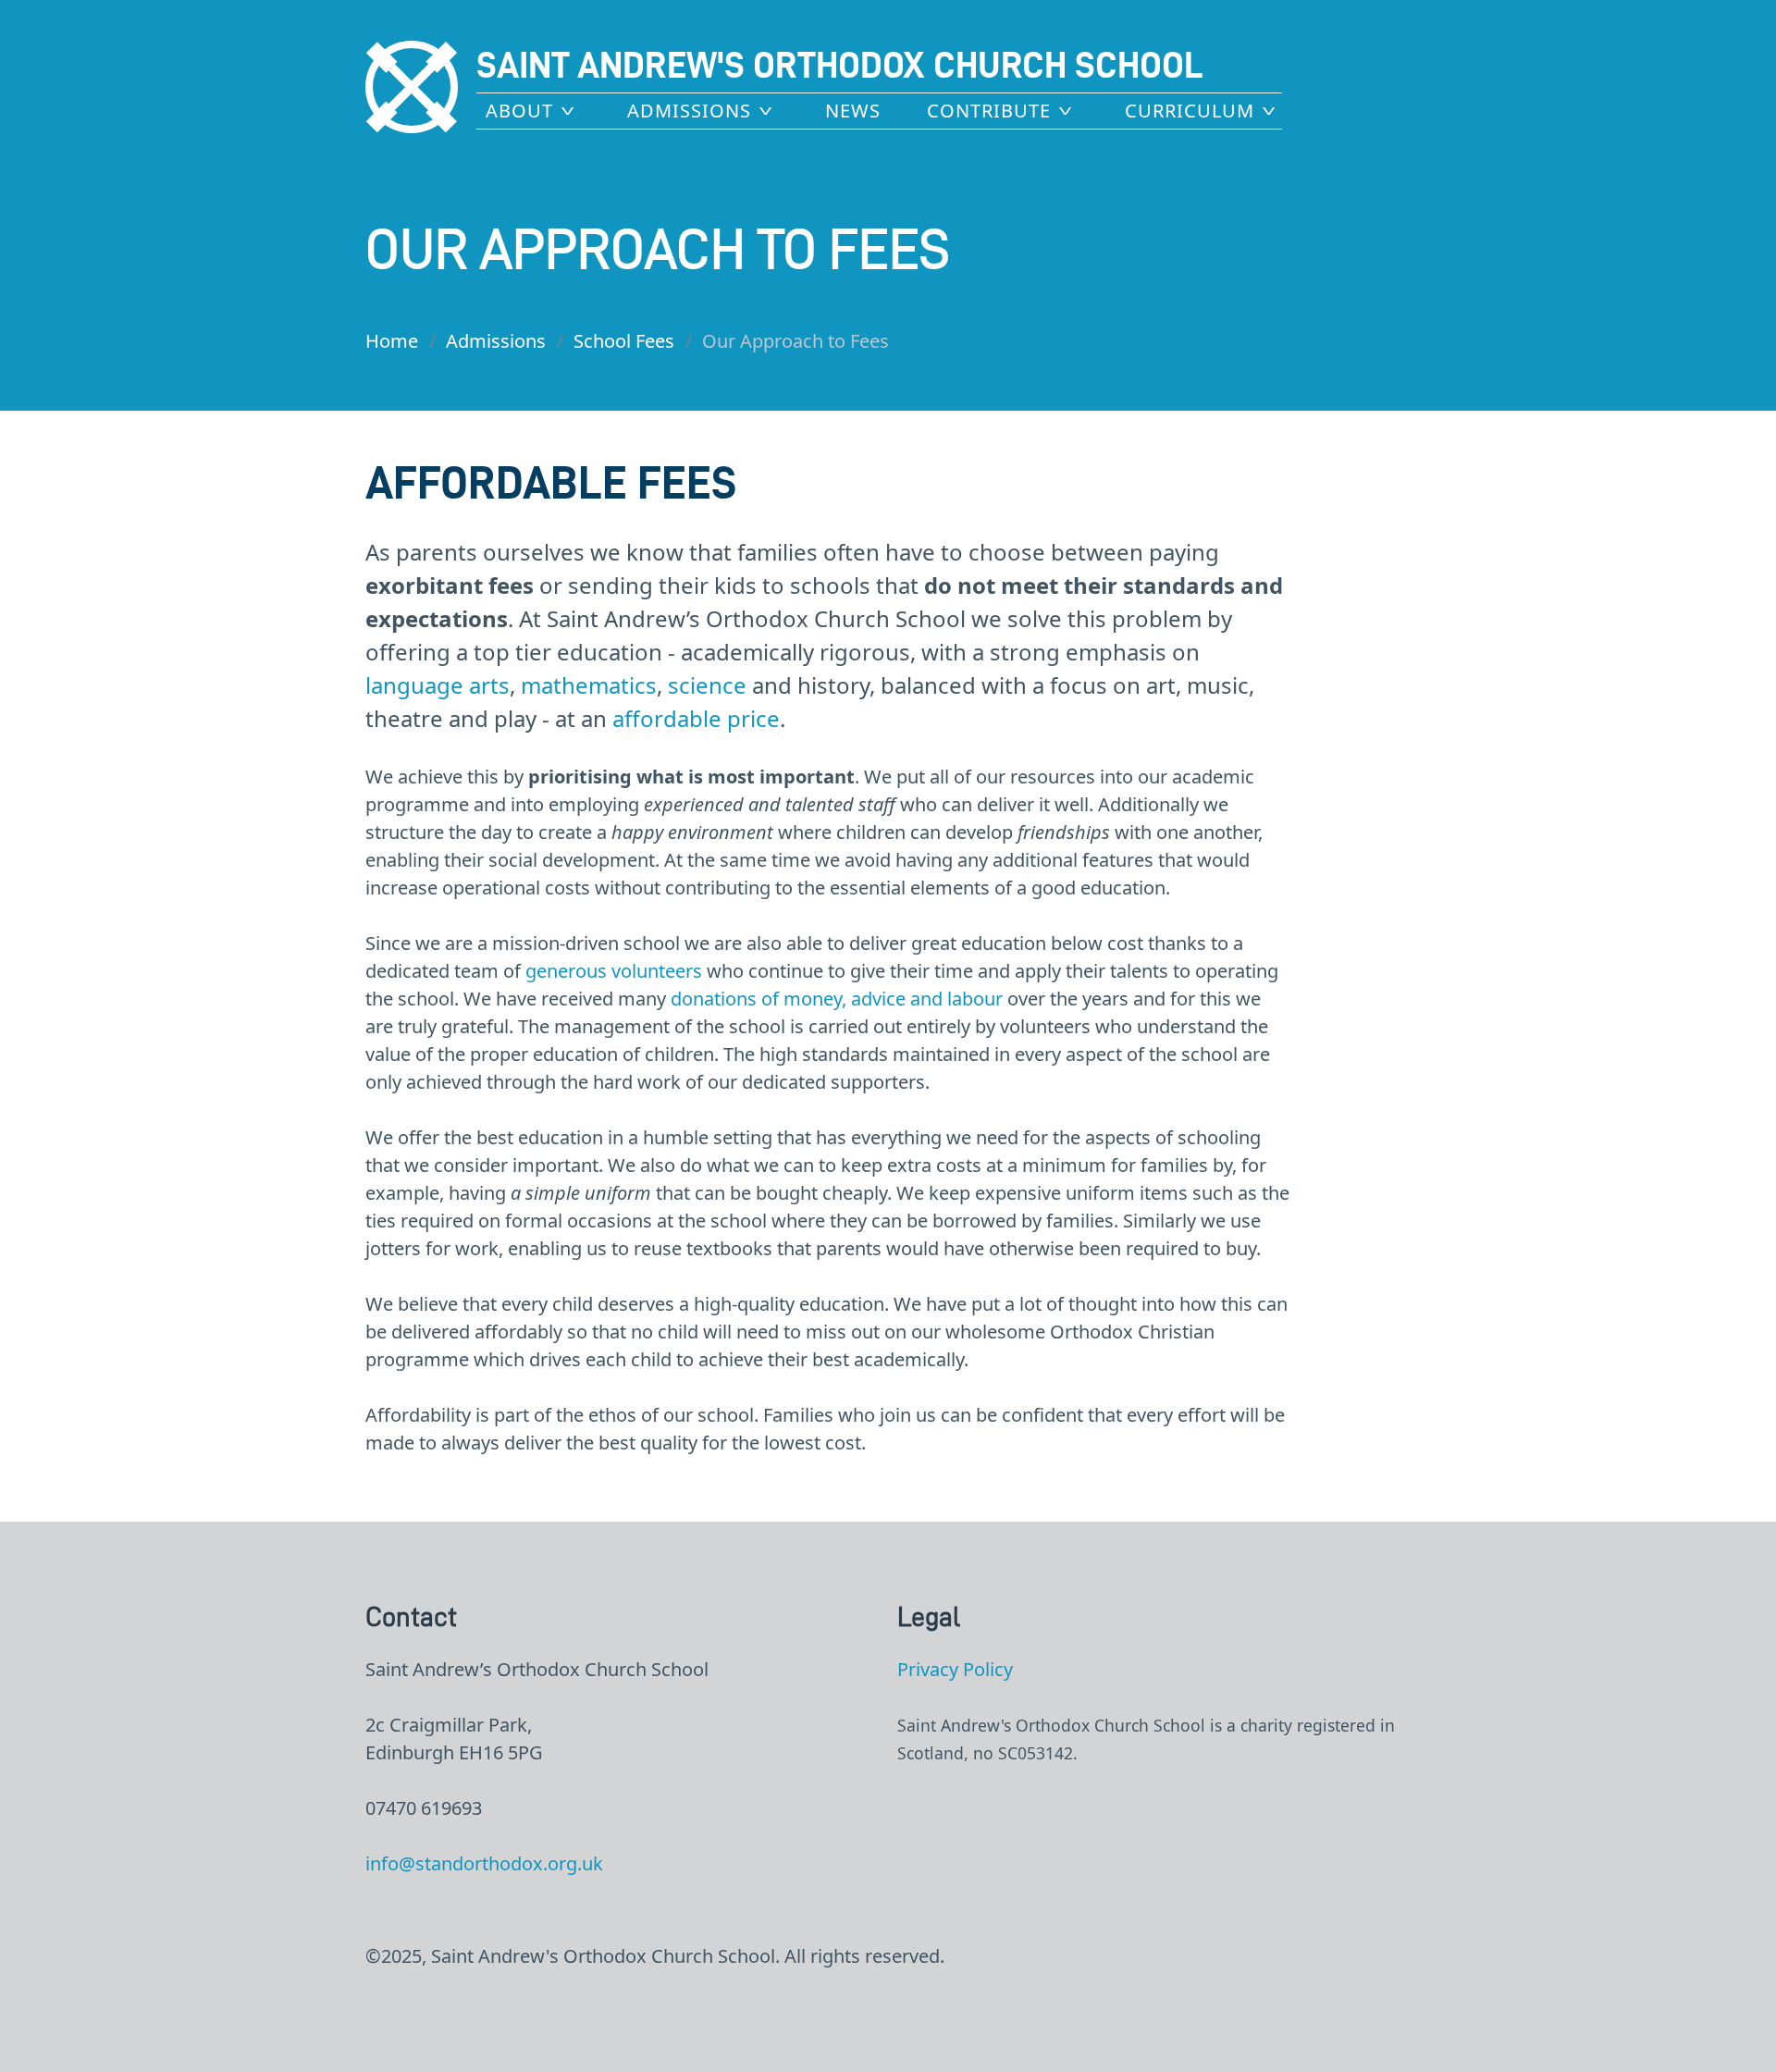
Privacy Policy (955, 1669)
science (707, 685)
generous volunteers (614, 971)
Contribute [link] (989, 111)
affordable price (696, 718)
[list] (533, 109)
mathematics (589, 685)
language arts (438, 685)
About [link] (519, 111)
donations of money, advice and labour (837, 999)
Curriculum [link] (1190, 111)
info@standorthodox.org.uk (484, 1863)
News (853, 111)
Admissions (496, 341)
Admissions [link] (689, 111)
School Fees (624, 341)
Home (392, 341)
